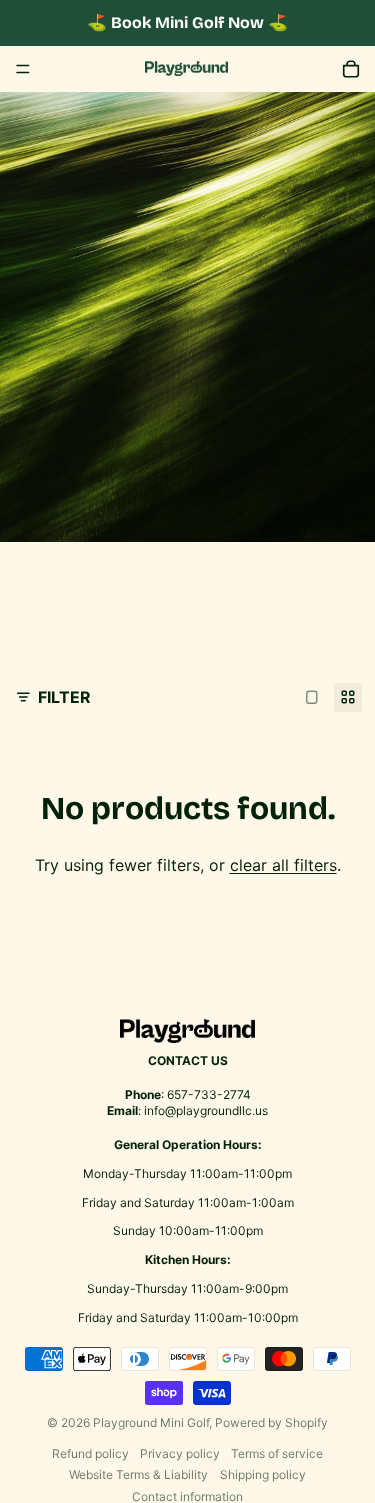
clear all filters (283, 865)
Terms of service (277, 1453)
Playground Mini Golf (151, 1422)
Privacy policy (180, 1453)
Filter (64, 697)
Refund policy (90, 1453)
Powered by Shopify (271, 1422)
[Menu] (23, 69)
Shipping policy (263, 1474)
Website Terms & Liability (138, 1474)
